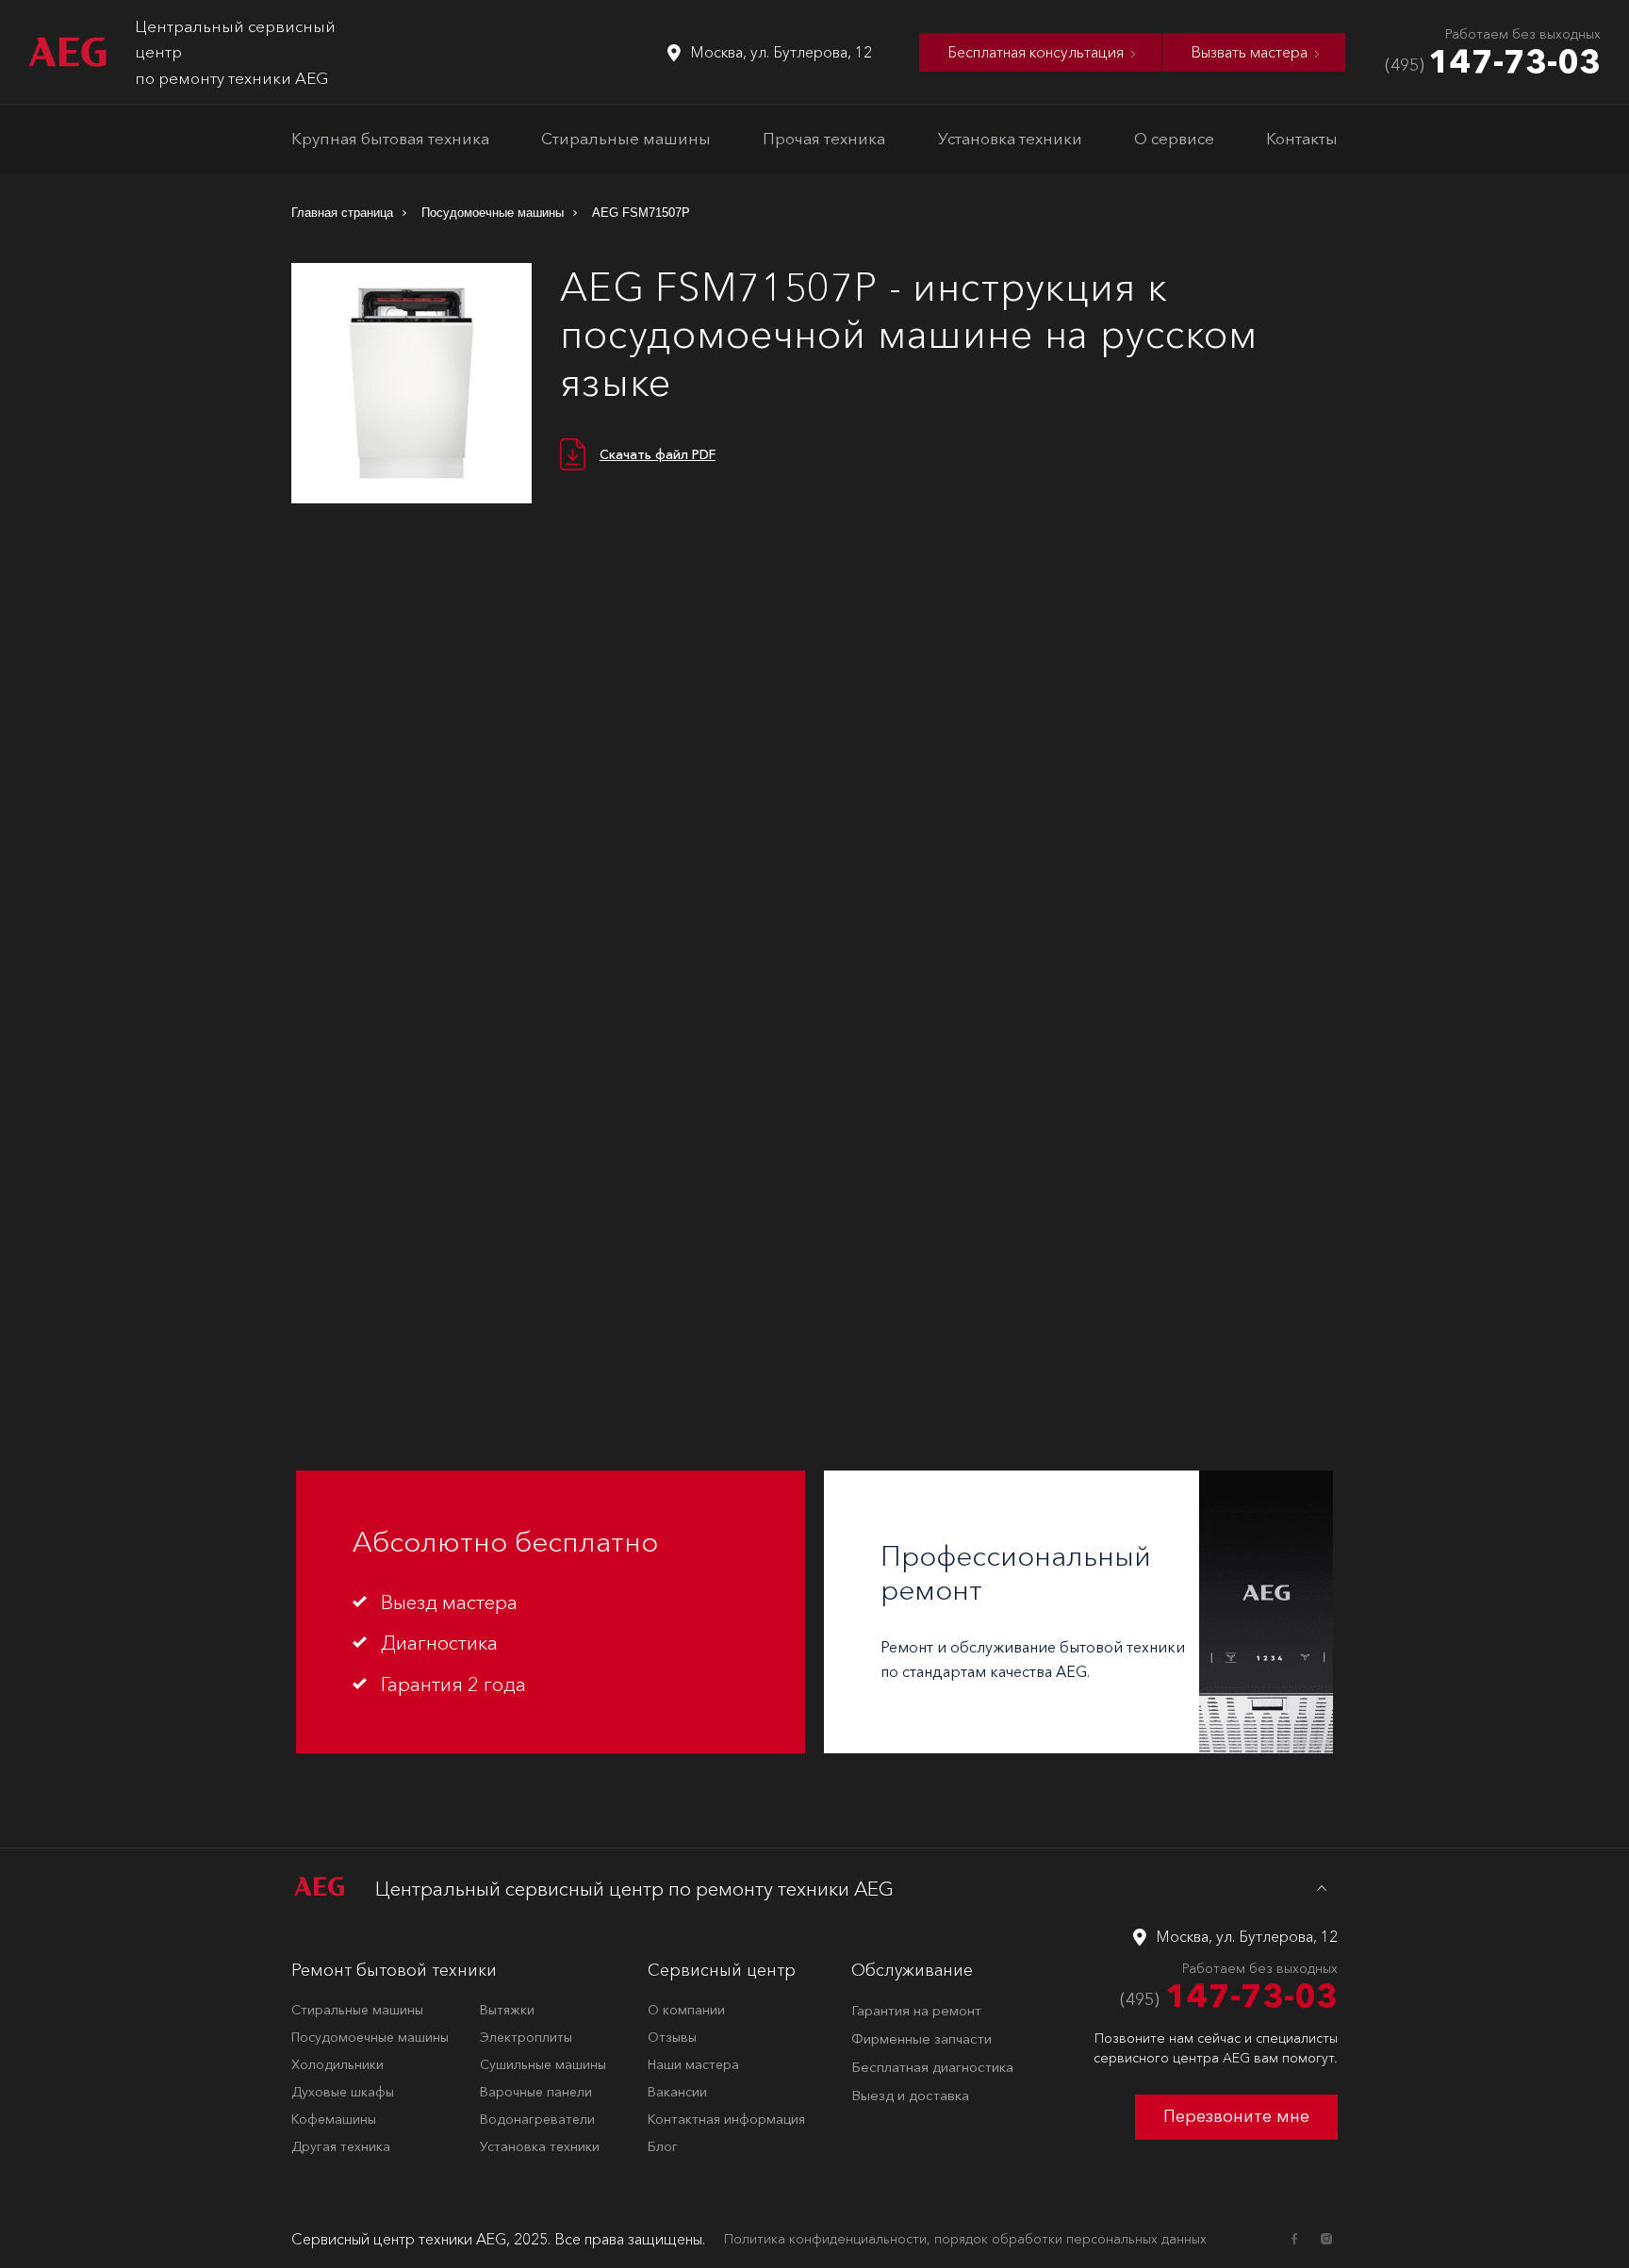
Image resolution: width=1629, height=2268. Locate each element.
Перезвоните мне (1236, 2116)
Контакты (1302, 138)
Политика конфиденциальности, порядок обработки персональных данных (965, 2239)
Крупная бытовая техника (390, 138)
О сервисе (1174, 138)
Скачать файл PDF (658, 454)
